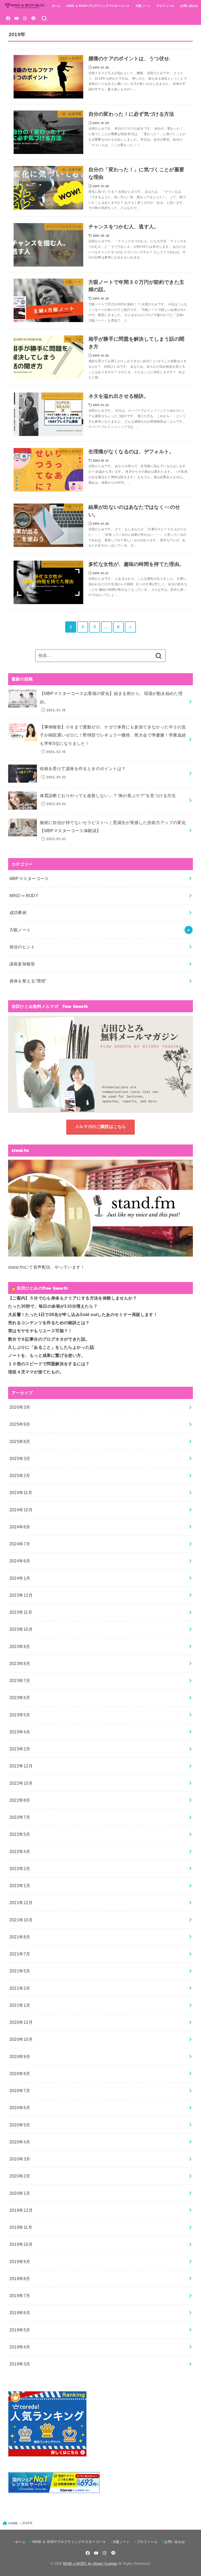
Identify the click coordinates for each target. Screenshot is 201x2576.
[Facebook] (8, 18)
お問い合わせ (189, 6)
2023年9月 (20, 1646)
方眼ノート (143, 6)
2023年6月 (20, 1698)
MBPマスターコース (29, 878)
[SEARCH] (44, 18)
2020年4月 (20, 2142)
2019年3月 (20, 2364)
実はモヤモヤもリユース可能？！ (40, 1331)
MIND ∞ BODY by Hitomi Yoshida (90, 2564)
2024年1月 (20, 1578)
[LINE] (33, 18)
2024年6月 (20, 1561)
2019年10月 (21, 2244)
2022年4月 (20, 1851)
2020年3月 (20, 2159)
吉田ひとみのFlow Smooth (42, 1288)
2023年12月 (21, 1595)
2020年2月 (20, 2176)
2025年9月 (20, 1424)
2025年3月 (20, 1458)
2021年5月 (20, 1971)
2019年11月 (21, 2227)
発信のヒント (22, 947)
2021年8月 (20, 1937)
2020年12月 (21, 2022)
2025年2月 (20, 1475)
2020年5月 (20, 2125)
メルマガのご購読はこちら (100, 1126)
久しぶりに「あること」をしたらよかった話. (52, 1347)
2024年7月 (20, 1544)
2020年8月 (20, 2074)
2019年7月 (20, 2296)
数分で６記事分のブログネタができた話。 (49, 1339)
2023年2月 (20, 1749)
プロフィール (165, 6)
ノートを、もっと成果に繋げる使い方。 (47, 1355)
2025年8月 (20, 1441)
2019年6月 (20, 2313)
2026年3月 (20, 1407)
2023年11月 (21, 1612)
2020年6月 (20, 2108)
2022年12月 (21, 1766)
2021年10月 (21, 1920)
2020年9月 (20, 2057)
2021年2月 (20, 1988)
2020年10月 (21, 2039)
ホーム (56, 6)
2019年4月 (20, 2347)
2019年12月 (21, 2210)
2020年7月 (20, 2091)
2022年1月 (20, 1886)
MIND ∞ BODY (24, 895)
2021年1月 (20, 2005)
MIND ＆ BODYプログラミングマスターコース (98, 6)
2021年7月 (20, 1954)
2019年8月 (20, 2279)
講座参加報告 (22, 964)
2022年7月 (20, 1817)
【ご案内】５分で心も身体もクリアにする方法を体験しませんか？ (72, 1298)
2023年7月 (20, 1681)
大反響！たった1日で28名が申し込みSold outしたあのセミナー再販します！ (83, 1314)
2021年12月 (21, 1903)
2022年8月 (20, 1800)
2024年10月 (21, 1510)
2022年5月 (20, 1834)
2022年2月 (20, 1869)
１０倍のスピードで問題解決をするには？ (49, 1364)
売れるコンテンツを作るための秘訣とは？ (49, 1323)
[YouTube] (16, 18)
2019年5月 (20, 2330)
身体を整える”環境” (28, 981)
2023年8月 (20, 1663)
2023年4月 (20, 1732)
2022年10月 (21, 1783)
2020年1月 (20, 2193)
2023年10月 (21, 1629)
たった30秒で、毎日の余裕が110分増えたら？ (53, 1306)
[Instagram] (25, 18)
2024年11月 (21, 1492)
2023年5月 (20, 1715)
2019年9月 (20, 2262)
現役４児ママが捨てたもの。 (36, 1372)
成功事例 (18, 913)
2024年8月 (20, 1527)
